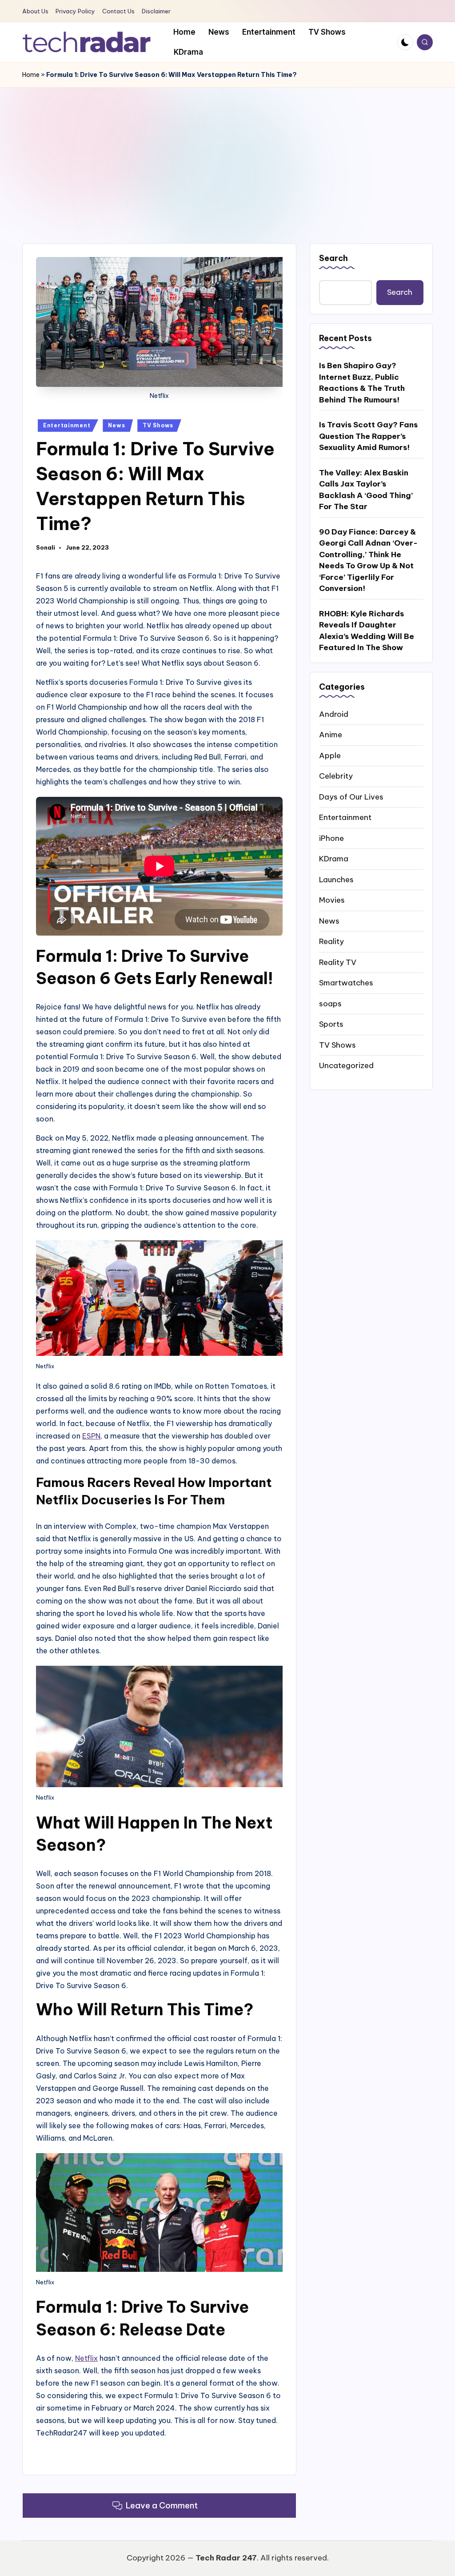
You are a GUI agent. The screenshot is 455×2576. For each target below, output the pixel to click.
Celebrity (336, 776)
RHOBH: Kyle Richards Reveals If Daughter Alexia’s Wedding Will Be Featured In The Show (367, 631)
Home (31, 75)
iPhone (331, 838)
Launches (336, 880)
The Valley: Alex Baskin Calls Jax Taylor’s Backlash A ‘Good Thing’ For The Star (366, 490)
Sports (331, 1024)
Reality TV (338, 962)
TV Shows (158, 425)
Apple (330, 756)
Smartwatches (346, 983)
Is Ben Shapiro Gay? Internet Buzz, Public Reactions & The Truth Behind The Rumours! (362, 383)
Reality (331, 941)
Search (333, 258)
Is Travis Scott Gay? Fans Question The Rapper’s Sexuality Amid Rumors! (368, 436)
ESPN (91, 1436)
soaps (330, 1004)
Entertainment (67, 425)
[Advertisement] (227, 154)
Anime (331, 735)
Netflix (86, 2358)
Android (334, 714)
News (116, 425)
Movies (332, 900)
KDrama (334, 859)
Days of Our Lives (351, 797)
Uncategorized (346, 1065)
